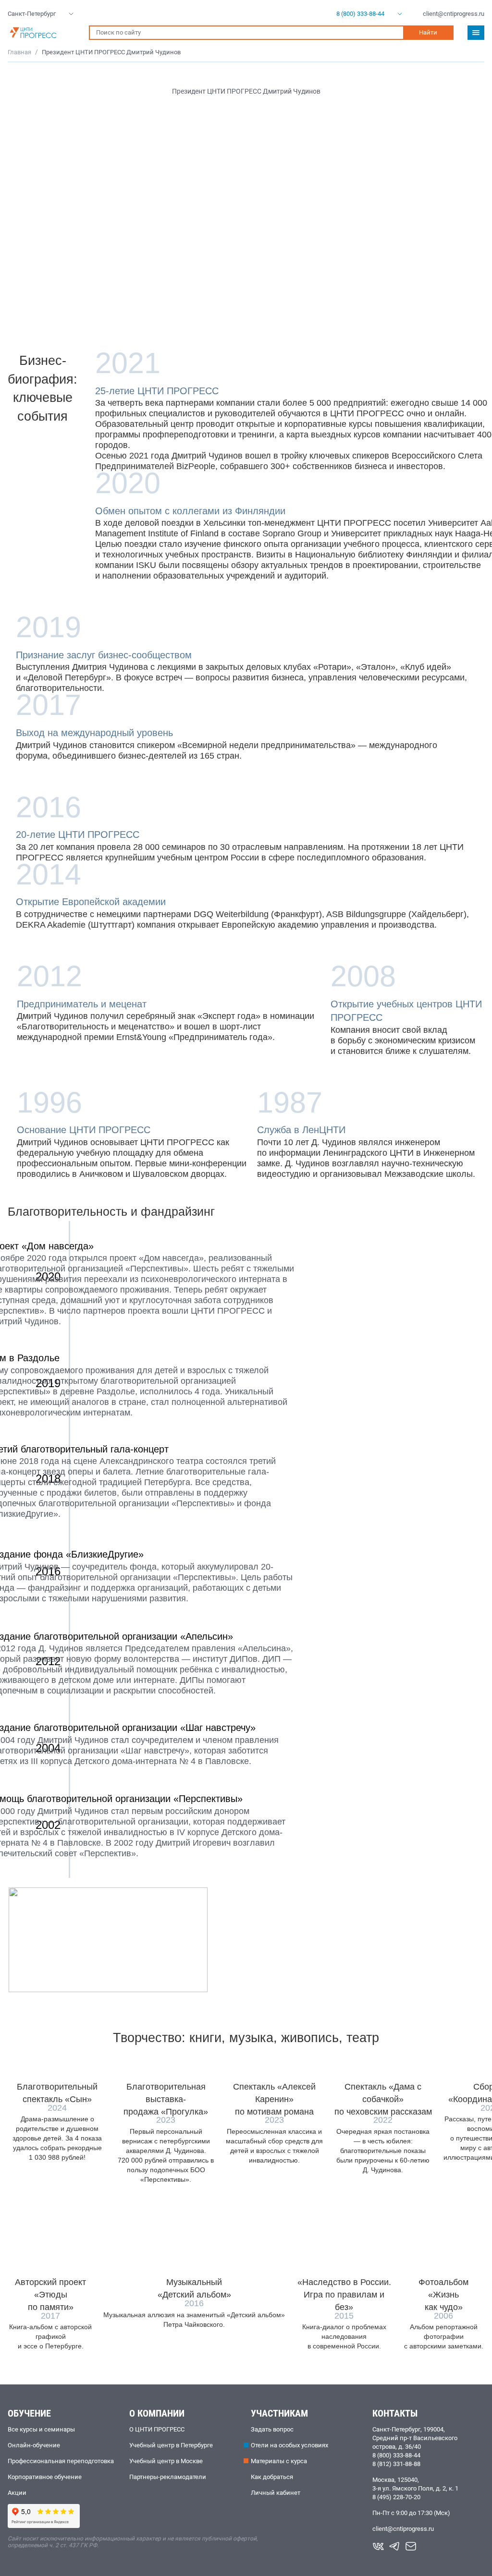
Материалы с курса (279, 2461)
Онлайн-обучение (34, 2445)
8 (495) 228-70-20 (396, 2497)
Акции (17, 2493)
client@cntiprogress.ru (403, 2529)
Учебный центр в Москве (166, 2461)
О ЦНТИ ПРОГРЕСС (157, 2429)
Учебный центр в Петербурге (171, 2445)
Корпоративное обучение (45, 2477)
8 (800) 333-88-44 (396, 2455)
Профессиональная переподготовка (61, 2461)
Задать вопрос (272, 2429)
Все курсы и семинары (41, 2429)
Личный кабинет (276, 2493)
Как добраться (272, 2477)
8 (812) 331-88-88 (396, 2464)
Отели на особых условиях (289, 2445)
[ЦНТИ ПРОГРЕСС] (43, 33)
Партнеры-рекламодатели (168, 2477)
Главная (19, 52)
